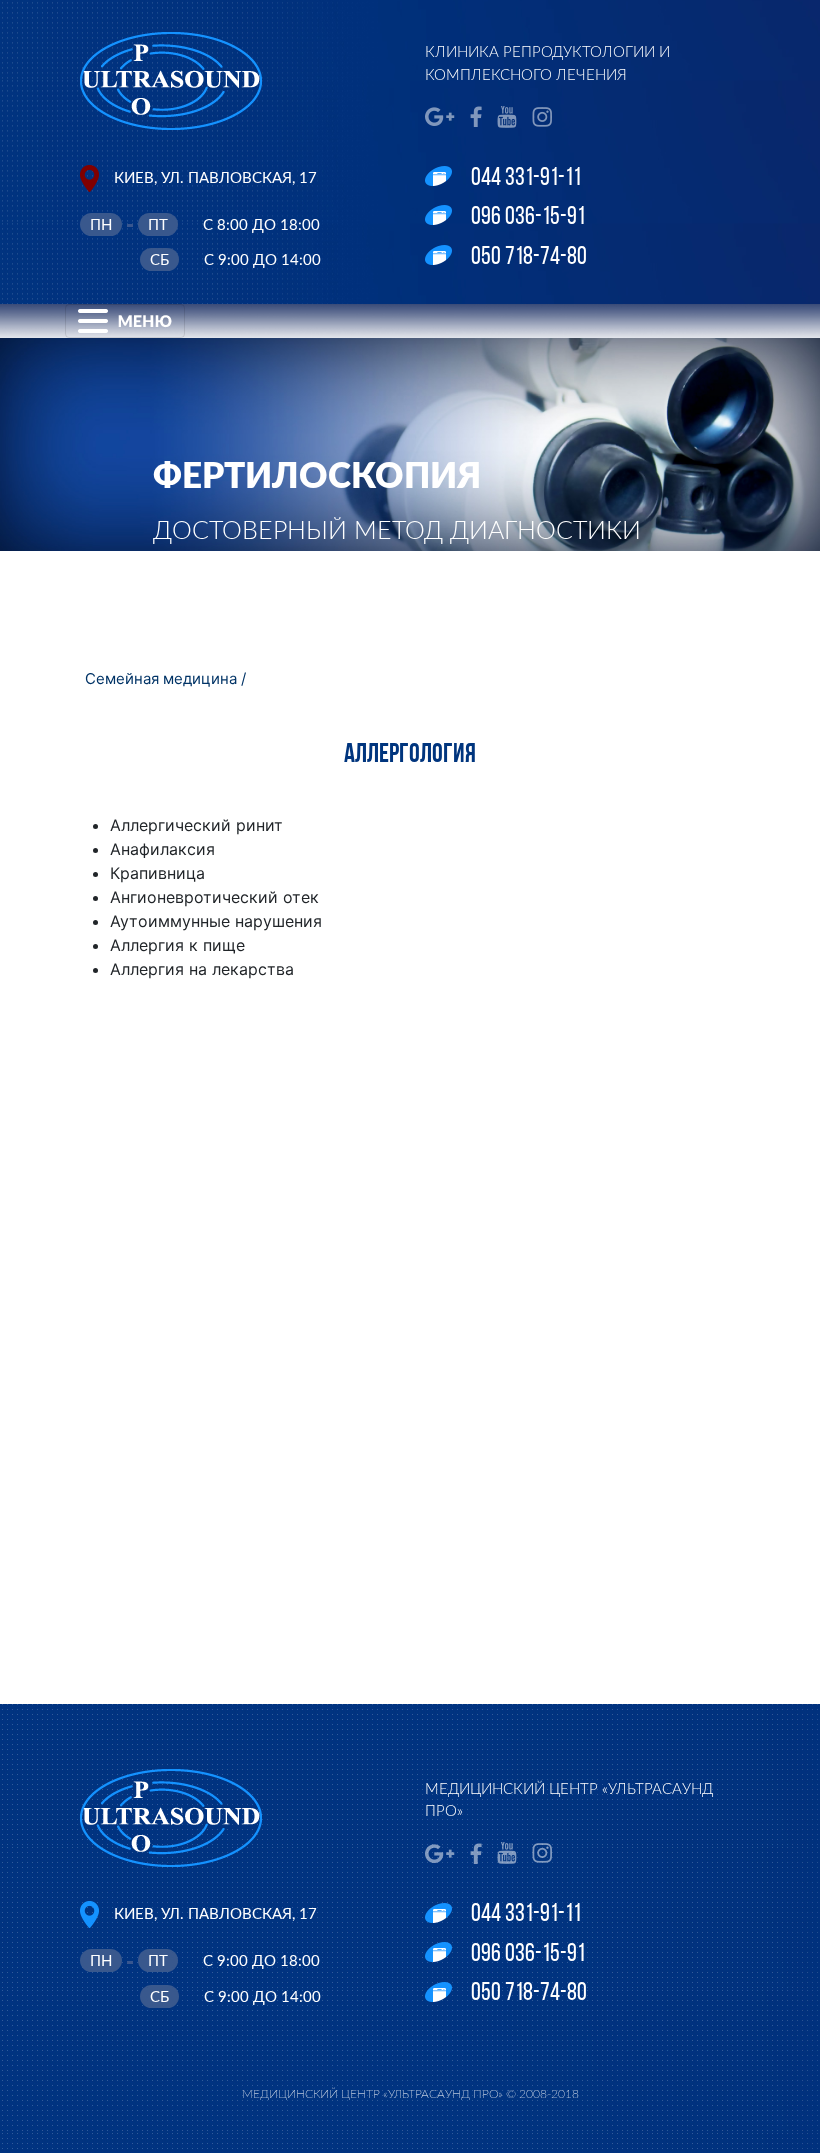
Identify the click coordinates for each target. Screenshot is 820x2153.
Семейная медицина (161, 678)
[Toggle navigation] (125, 321)
